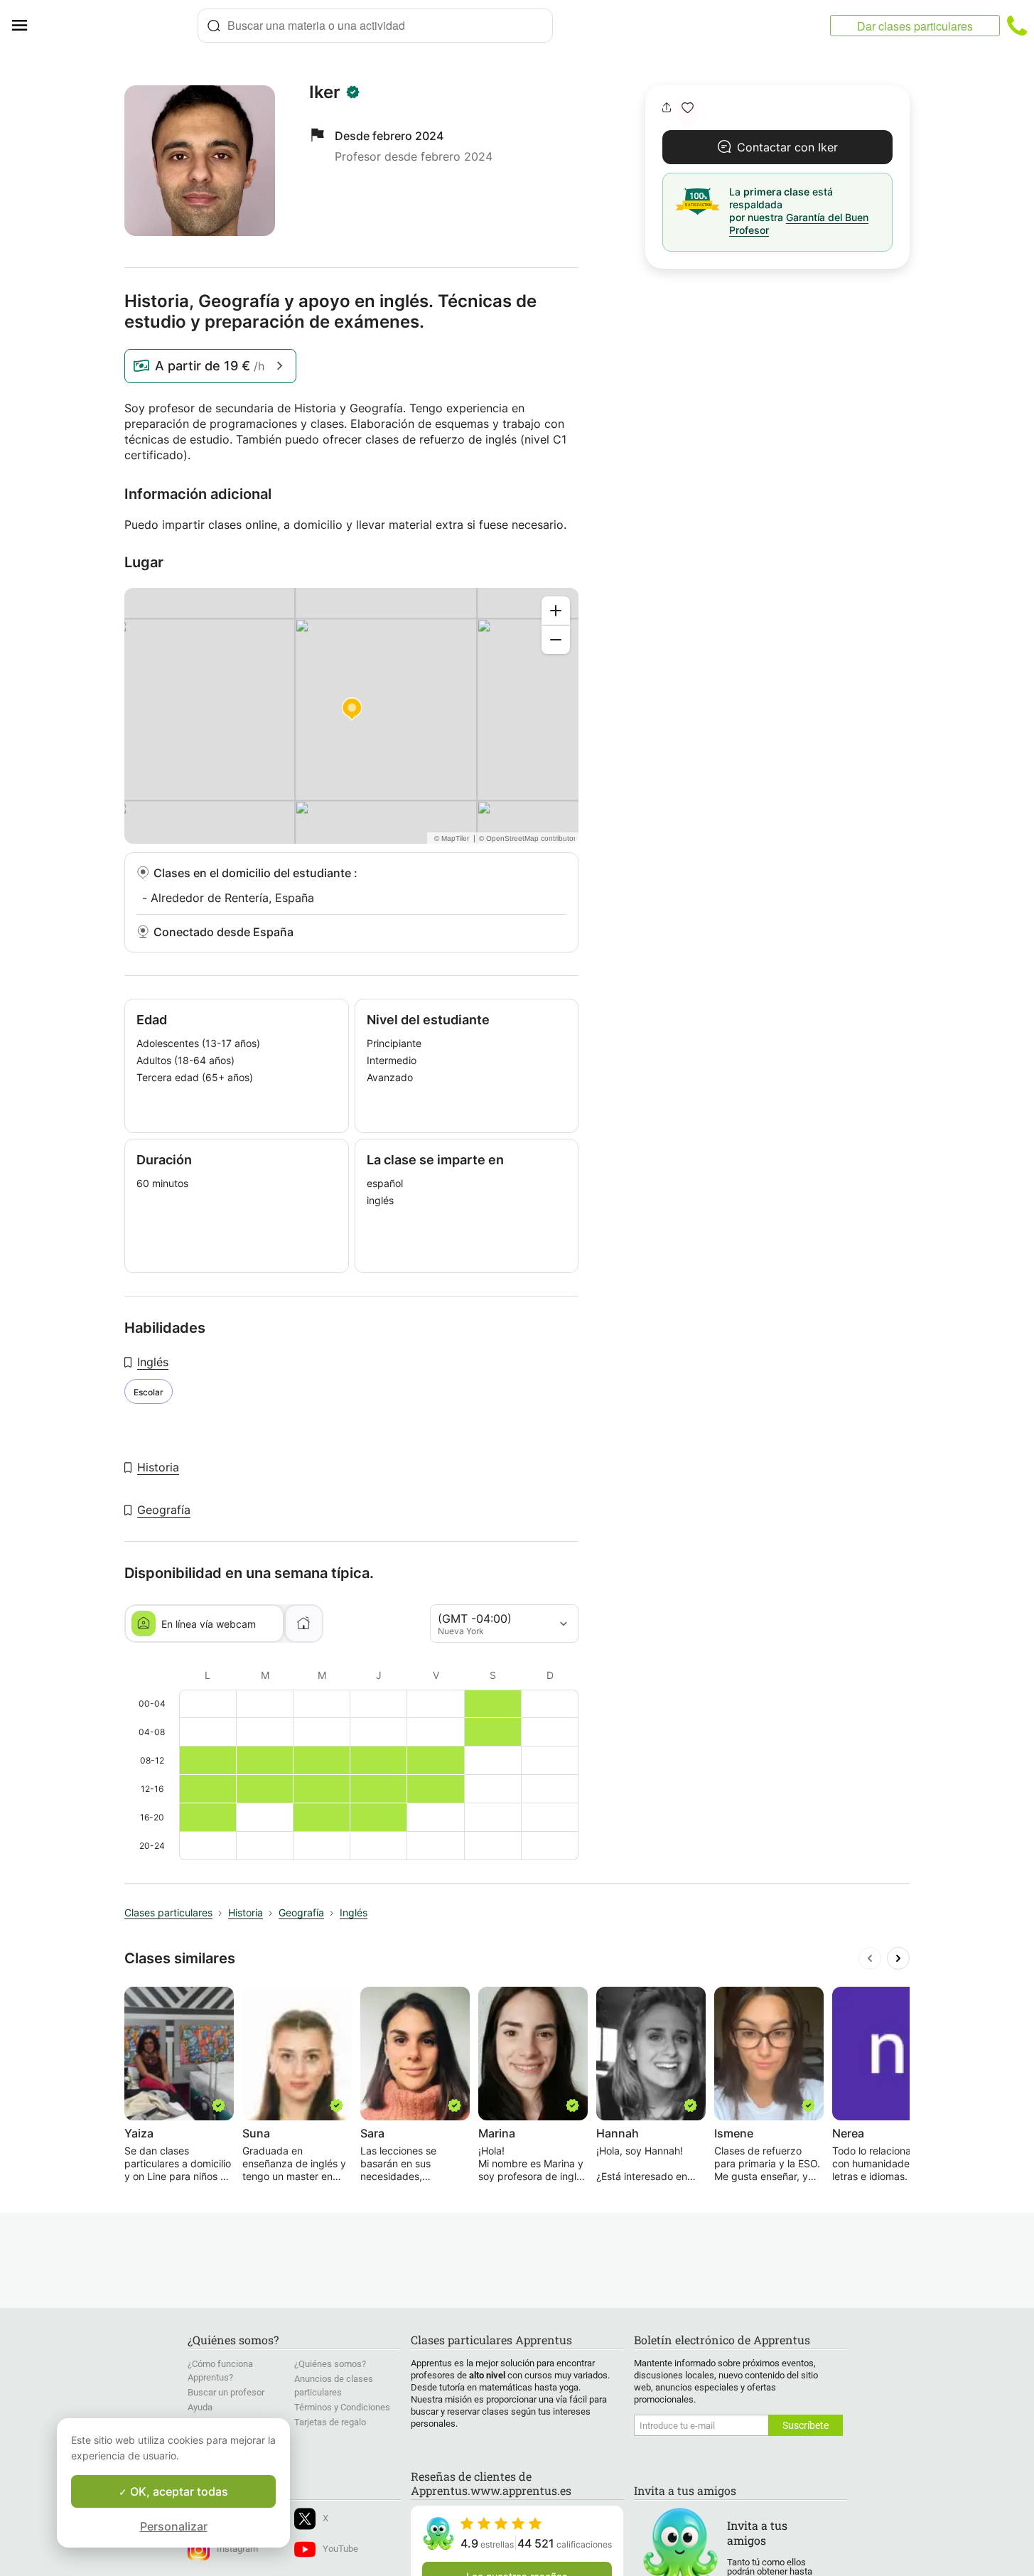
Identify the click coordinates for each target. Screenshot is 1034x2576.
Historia (158, 1467)
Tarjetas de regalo (330, 2422)
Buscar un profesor (226, 2392)
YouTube (340, 2549)
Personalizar (174, 2526)
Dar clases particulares (915, 26)
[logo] (118, 26)
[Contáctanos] (1017, 26)
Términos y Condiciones (342, 2407)
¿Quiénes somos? (330, 2364)
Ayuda (200, 2407)
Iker (325, 92)
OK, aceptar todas (178, 2491)
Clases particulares (168, 1912)
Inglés (153, 1362)
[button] (688, 108)
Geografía (164, 1510)
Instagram (237, 2549)
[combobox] (375, 26)
